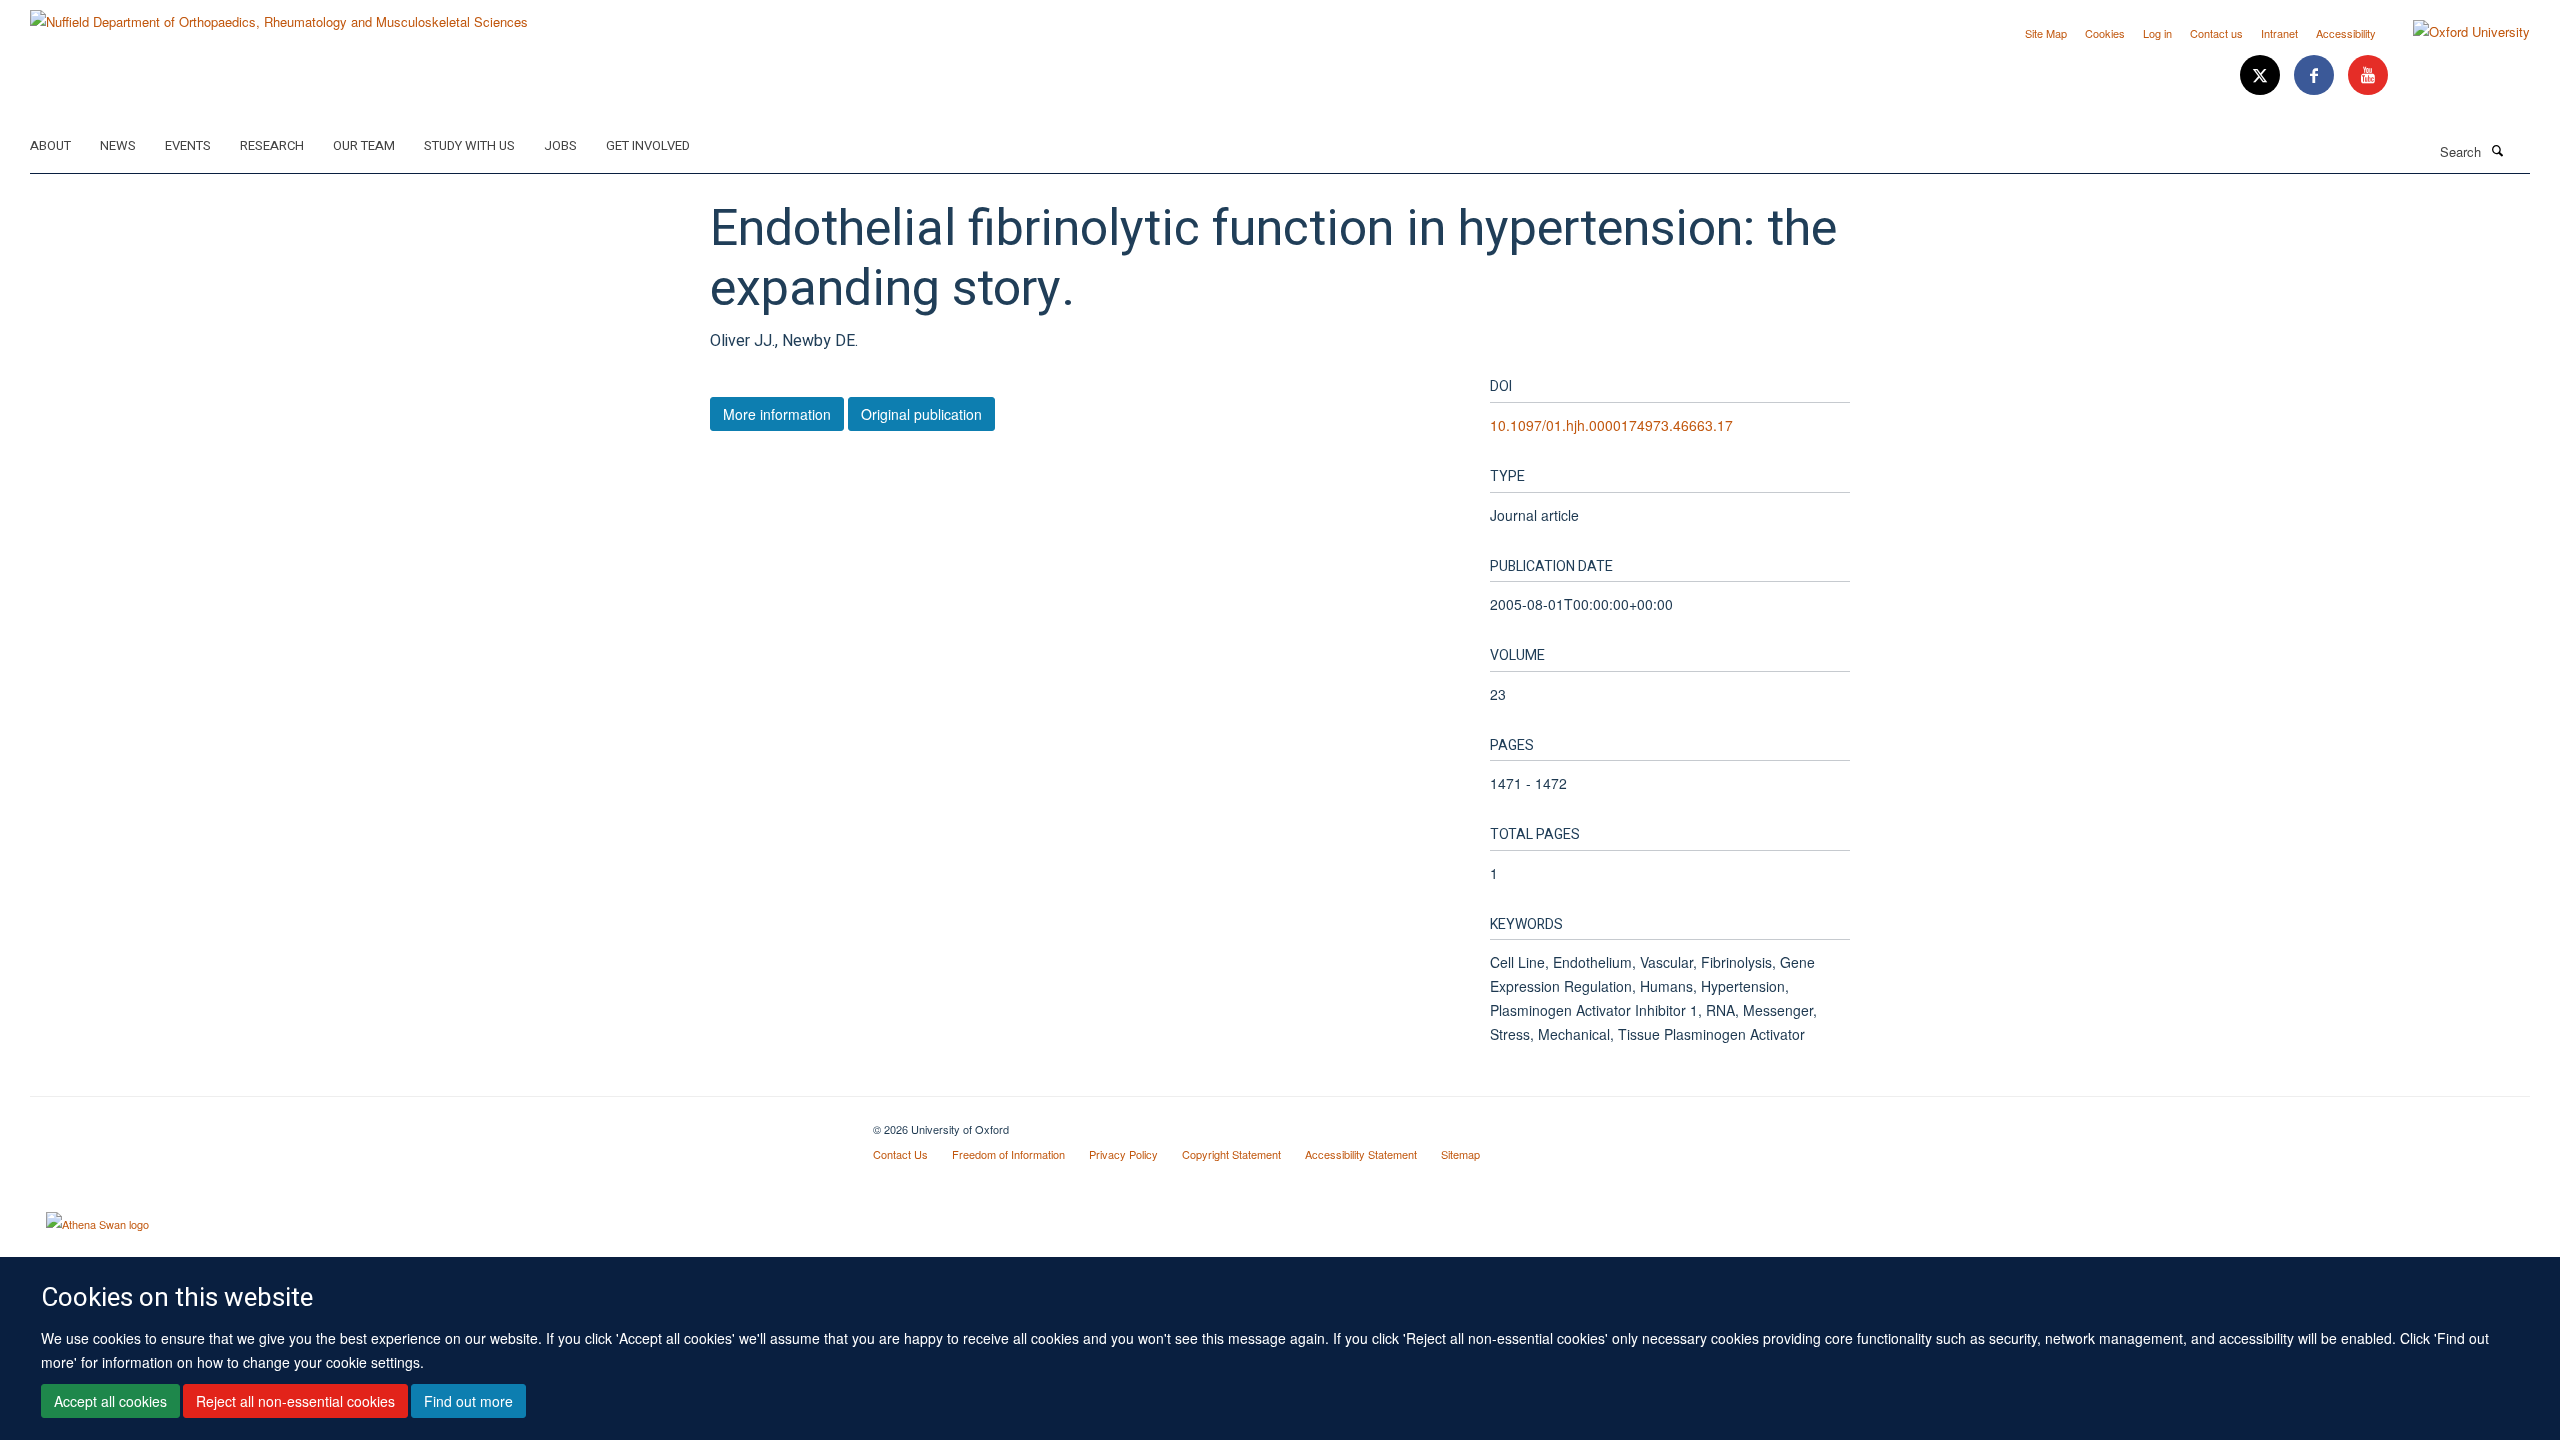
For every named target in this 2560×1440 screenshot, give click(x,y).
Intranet (2279, 33)
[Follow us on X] (2262, 75)
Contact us (2216, 33)
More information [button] (777, 414)
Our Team (364, 145)
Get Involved (648, 145)
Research (272, 145)
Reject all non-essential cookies (295, 1401)
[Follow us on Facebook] (2316, 75)
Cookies (2105, 33)
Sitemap (1460, 1154)
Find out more (468, 1401)
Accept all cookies (110, 1401)
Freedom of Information (1008, 1154)
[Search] (2497, 150)
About (50, 145)
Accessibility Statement (1361, 1154)
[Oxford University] (2456, 32)
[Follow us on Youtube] (2368, 75)
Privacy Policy (1123, 1154)
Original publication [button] (921, 414)
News (118, 145)
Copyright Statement (1231, 1154)
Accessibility (2346, 33)
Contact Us (900, 1154)
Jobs (560, 145)
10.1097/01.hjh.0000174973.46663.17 (1611, 425)
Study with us (469, 145)
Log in (2157, 33)
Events (188, 145)
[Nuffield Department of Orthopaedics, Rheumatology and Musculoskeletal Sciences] (279, 14)
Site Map (2046, 33)
